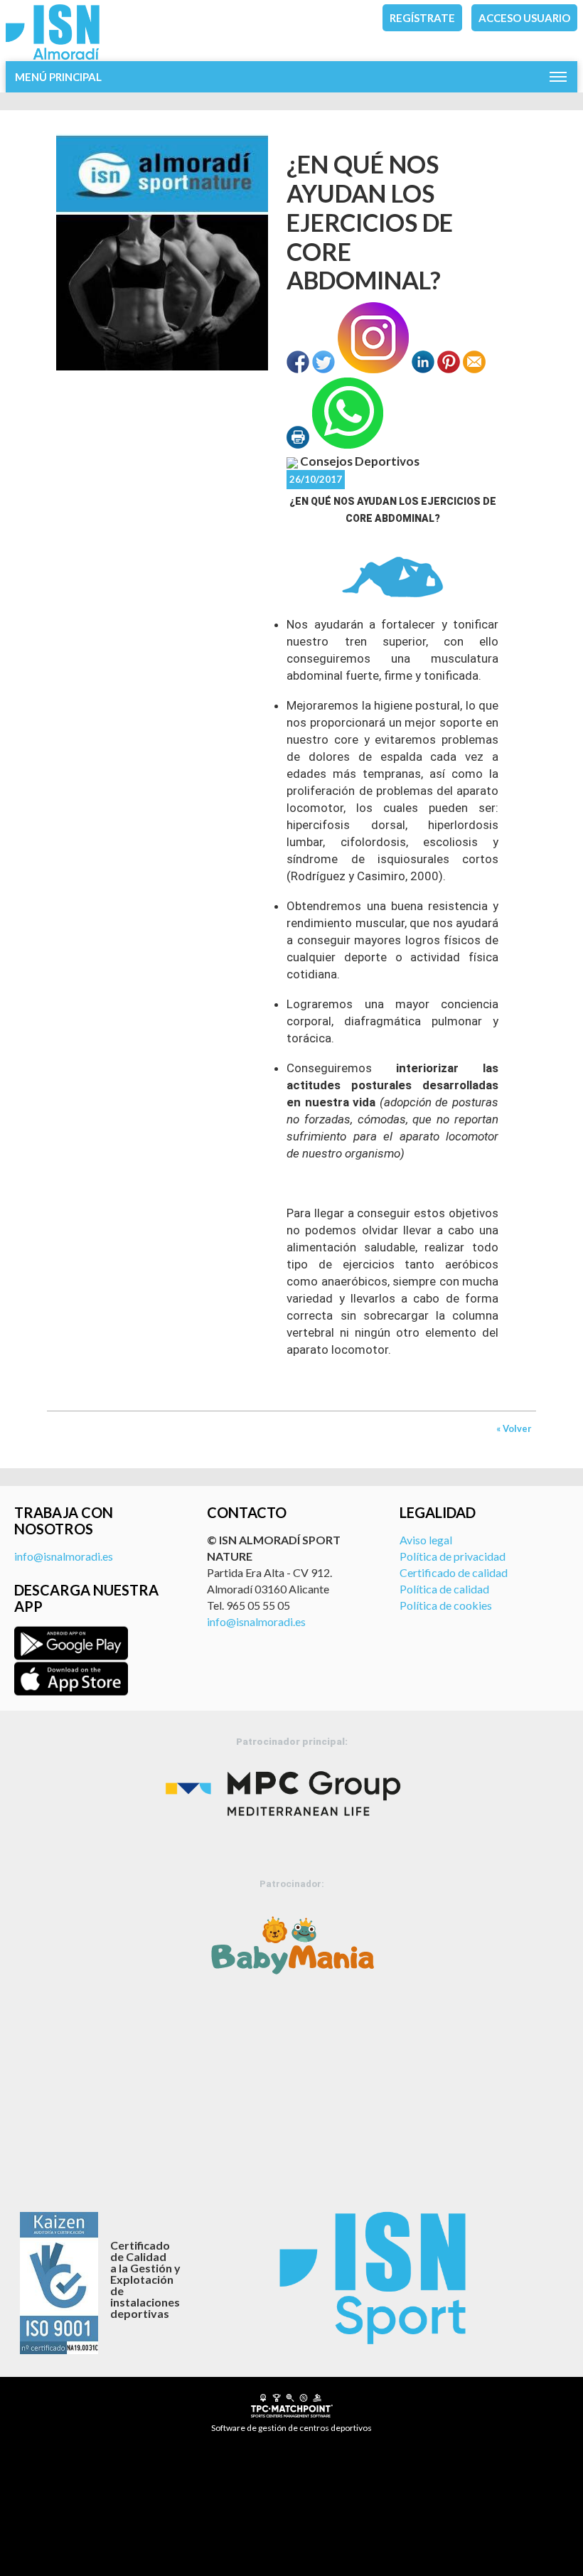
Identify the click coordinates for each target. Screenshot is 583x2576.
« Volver (514, 1428)
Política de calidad (444, 1589)
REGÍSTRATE (422, 18)
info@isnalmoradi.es (64, 1556)
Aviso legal (426, 1540)
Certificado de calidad (454, 1572)
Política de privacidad (453, 1556)
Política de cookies (446, 1605)
